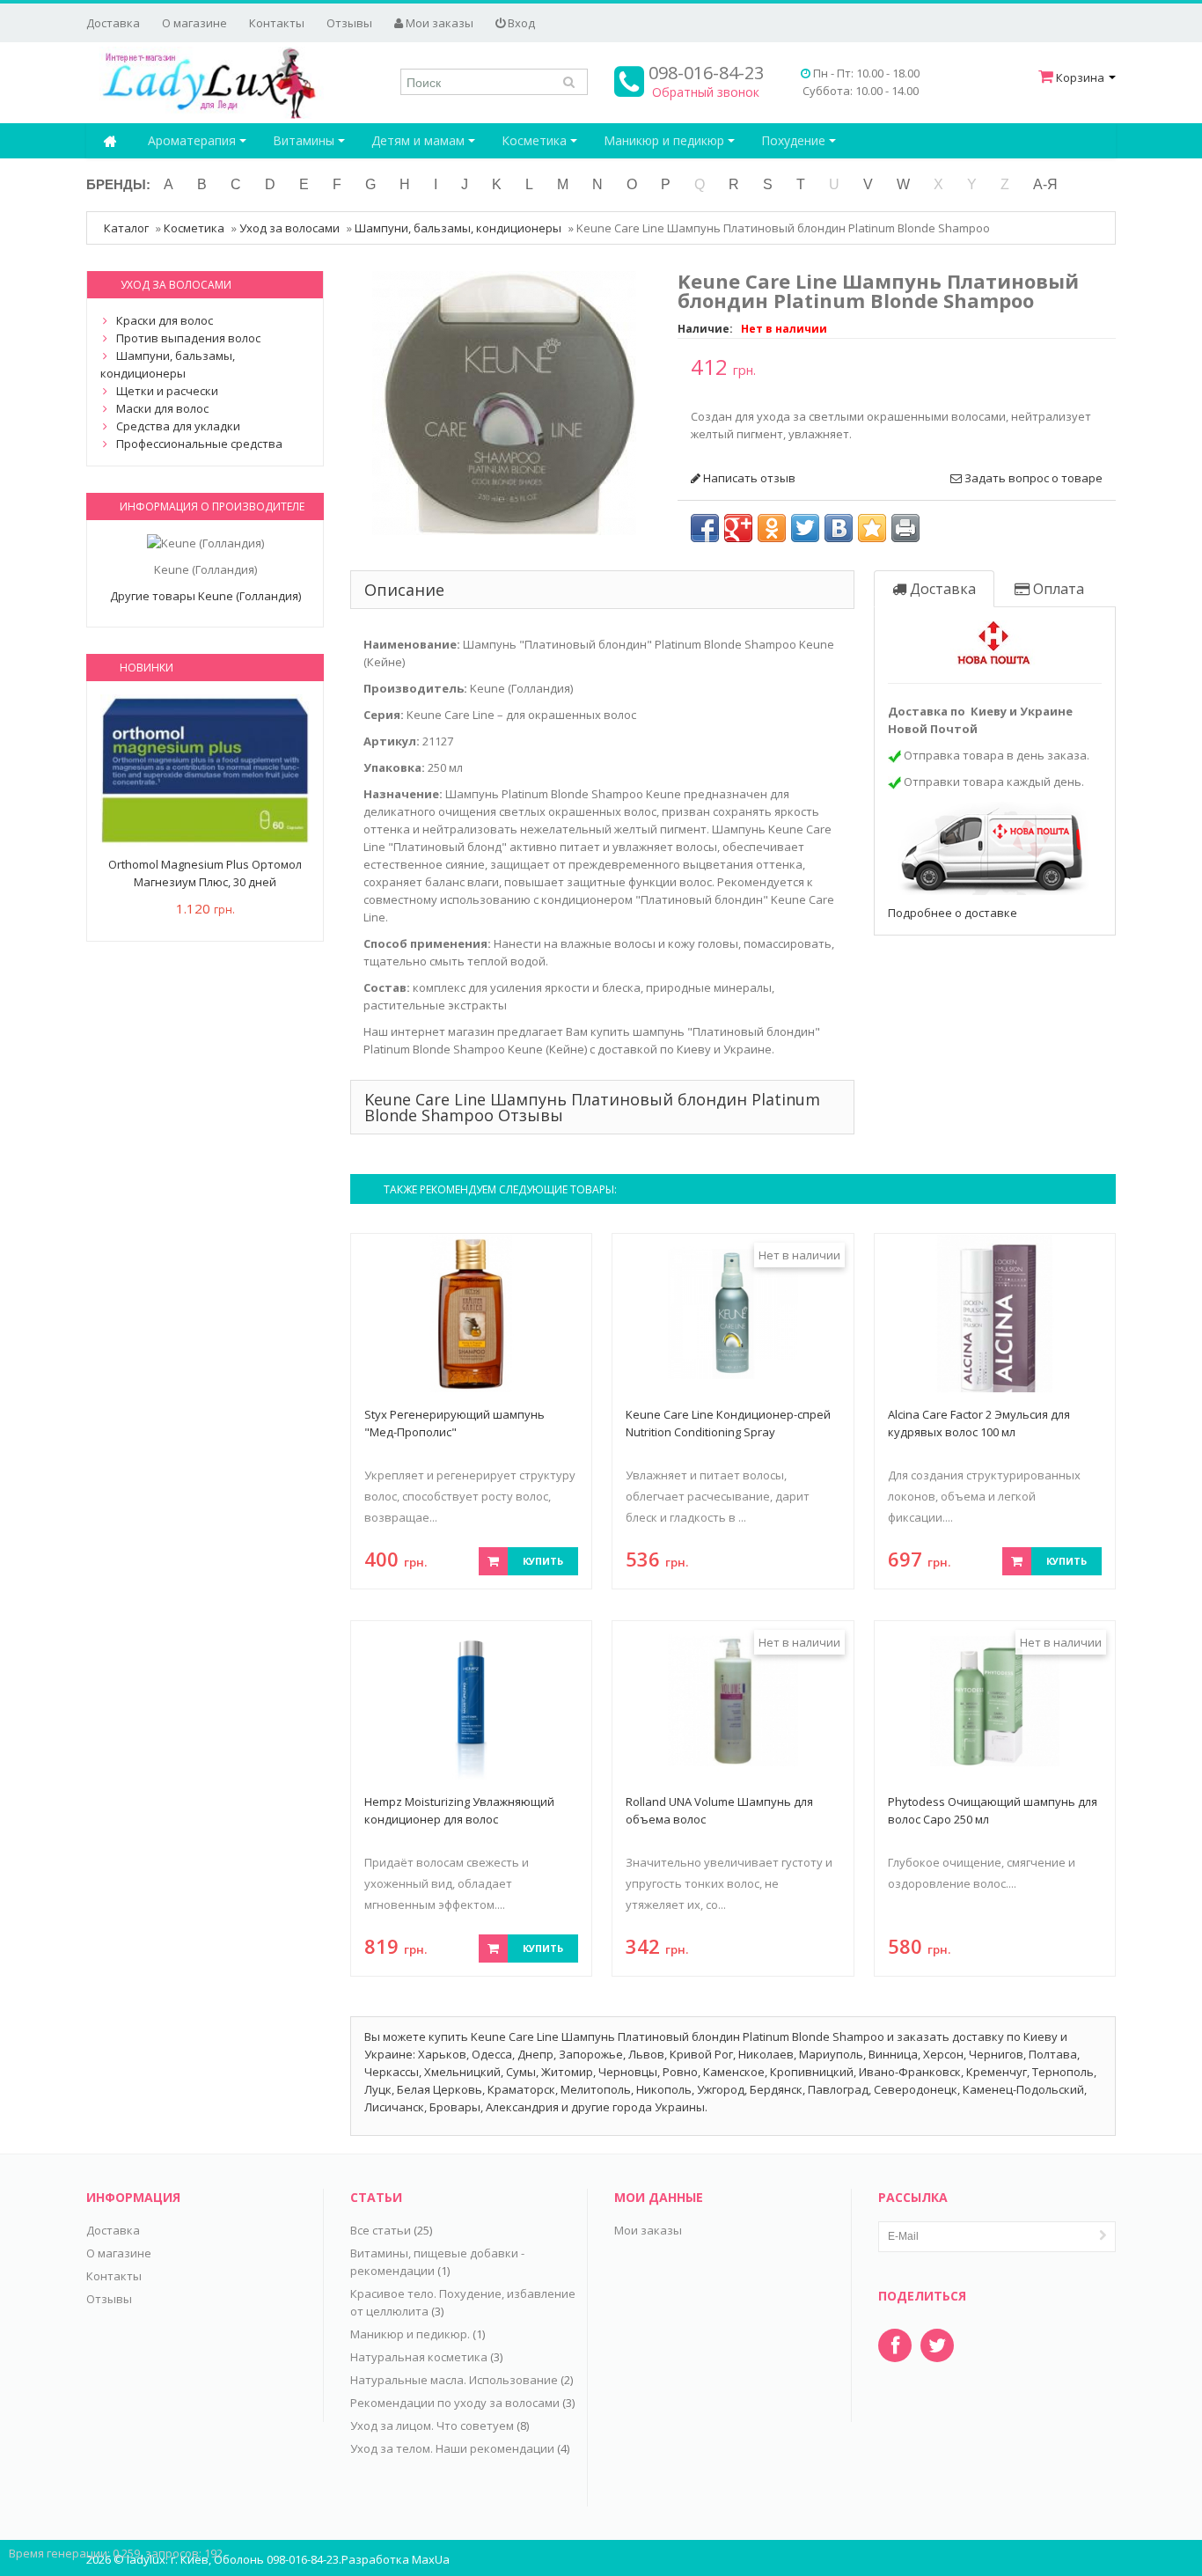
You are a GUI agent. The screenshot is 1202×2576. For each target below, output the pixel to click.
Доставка (113, 23)
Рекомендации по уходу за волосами (455, 2403)
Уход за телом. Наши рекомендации (452, 2448)
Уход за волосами (290, 228)
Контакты (277, 23)
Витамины (305, 140)
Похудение (795, 140)
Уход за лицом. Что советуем (432, 2426)
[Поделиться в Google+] (738, 528)
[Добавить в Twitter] (805, 528)
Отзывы (349, 23)
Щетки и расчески (167, 391)
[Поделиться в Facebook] (705, 528)
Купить (543, 1561)
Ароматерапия (194, 140)
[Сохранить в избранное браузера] (872, 528)
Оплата (1057, 589)
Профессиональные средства (199, 444)
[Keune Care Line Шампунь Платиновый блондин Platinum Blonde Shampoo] (504, 401)
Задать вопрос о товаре (1032, 478)
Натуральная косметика (419, 2357)
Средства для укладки (178, 426)
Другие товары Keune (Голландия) (205, 596)
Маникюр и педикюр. (410, 2334)
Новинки (147, 668)
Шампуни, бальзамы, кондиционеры (458, 228)
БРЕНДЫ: (118, 184)
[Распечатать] (905, 528)
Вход (520, 23)
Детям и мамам (420, 140)
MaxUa (431, 2559)
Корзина (1080, 77)
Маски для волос (162, 408)
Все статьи (381, 2230)
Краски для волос (165, 320)
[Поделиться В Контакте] (839, 528)
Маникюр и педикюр (666, 140)
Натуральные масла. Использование (454, 2380)
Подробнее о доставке (953, 913)
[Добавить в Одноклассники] (772, 528)
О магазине (194, 23)
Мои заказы (438, 23)
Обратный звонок (706, 92)
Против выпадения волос (188, 338)
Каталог (126, 228)
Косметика (536, 140)
